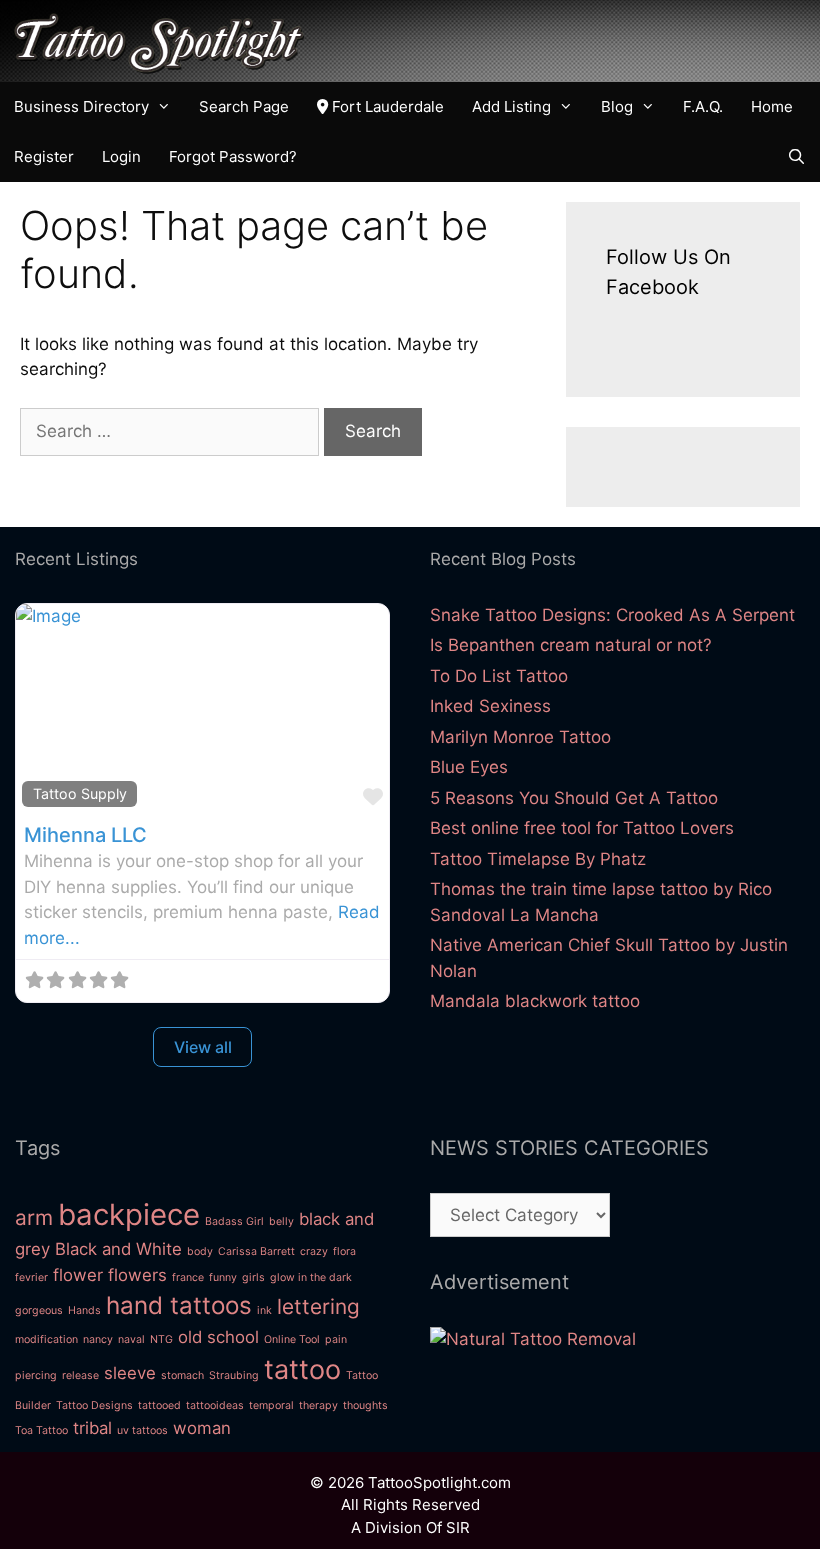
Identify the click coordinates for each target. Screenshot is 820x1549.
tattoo (302, 1369)
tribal (92, 1428)
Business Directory (81, 106)
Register (44, 156)
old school (218, 1337)
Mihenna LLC (85, 835)
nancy (98, 1339)
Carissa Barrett (256, 1251)
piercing (36, 1375)
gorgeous (39, 1310)
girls (253, 1277)
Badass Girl (234, 1221)
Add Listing (511, 106)
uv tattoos (142, 1430)
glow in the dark (311, 1277)
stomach (182, 1375)
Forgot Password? (233, 156)
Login (121, 156)
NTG (161, 1339)
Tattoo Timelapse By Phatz (538, 859)
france (188, 1277)
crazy (314, 1251)
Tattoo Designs (94, 1405)
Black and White (118, 1249)
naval (131, 1339)
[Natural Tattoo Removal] (533, 1339)
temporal (271, 1405)
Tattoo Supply (80, 793)
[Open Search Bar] (796, 157)
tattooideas (215, 1405)
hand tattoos (179, 1305)
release (80, 1375)
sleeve (130, 1373)
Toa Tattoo (41, 1430)
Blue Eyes (469, 767)
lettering (318, 1306)
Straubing (234, 1375)
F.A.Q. (703, 106)
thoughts (365, 1405)
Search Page (244, 106)
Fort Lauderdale (386, 106)
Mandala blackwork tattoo (535, 1001)
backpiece (129, 1214)
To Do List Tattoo (499, 676)
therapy (318, 1405)
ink (264, 1310)
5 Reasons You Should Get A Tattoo (574, 798)
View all (203, 1047)
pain (336, 1339)
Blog (617, 106)
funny (223, 1277)
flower (78, 1275)
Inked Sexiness (490, 706)
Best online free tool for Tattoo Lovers (582, 828)
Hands (84, 1310)
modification (46, 1339)
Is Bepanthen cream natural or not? (571, 645)
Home (772, 106)
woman (202, 1428)
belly (281, 1221)
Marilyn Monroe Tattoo (520, 737)
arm (34, 1217)
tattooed (159, 1405)
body (200, 1251)
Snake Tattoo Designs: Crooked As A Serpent (612, 615)
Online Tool (292, 1339)
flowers (137, 1275)
